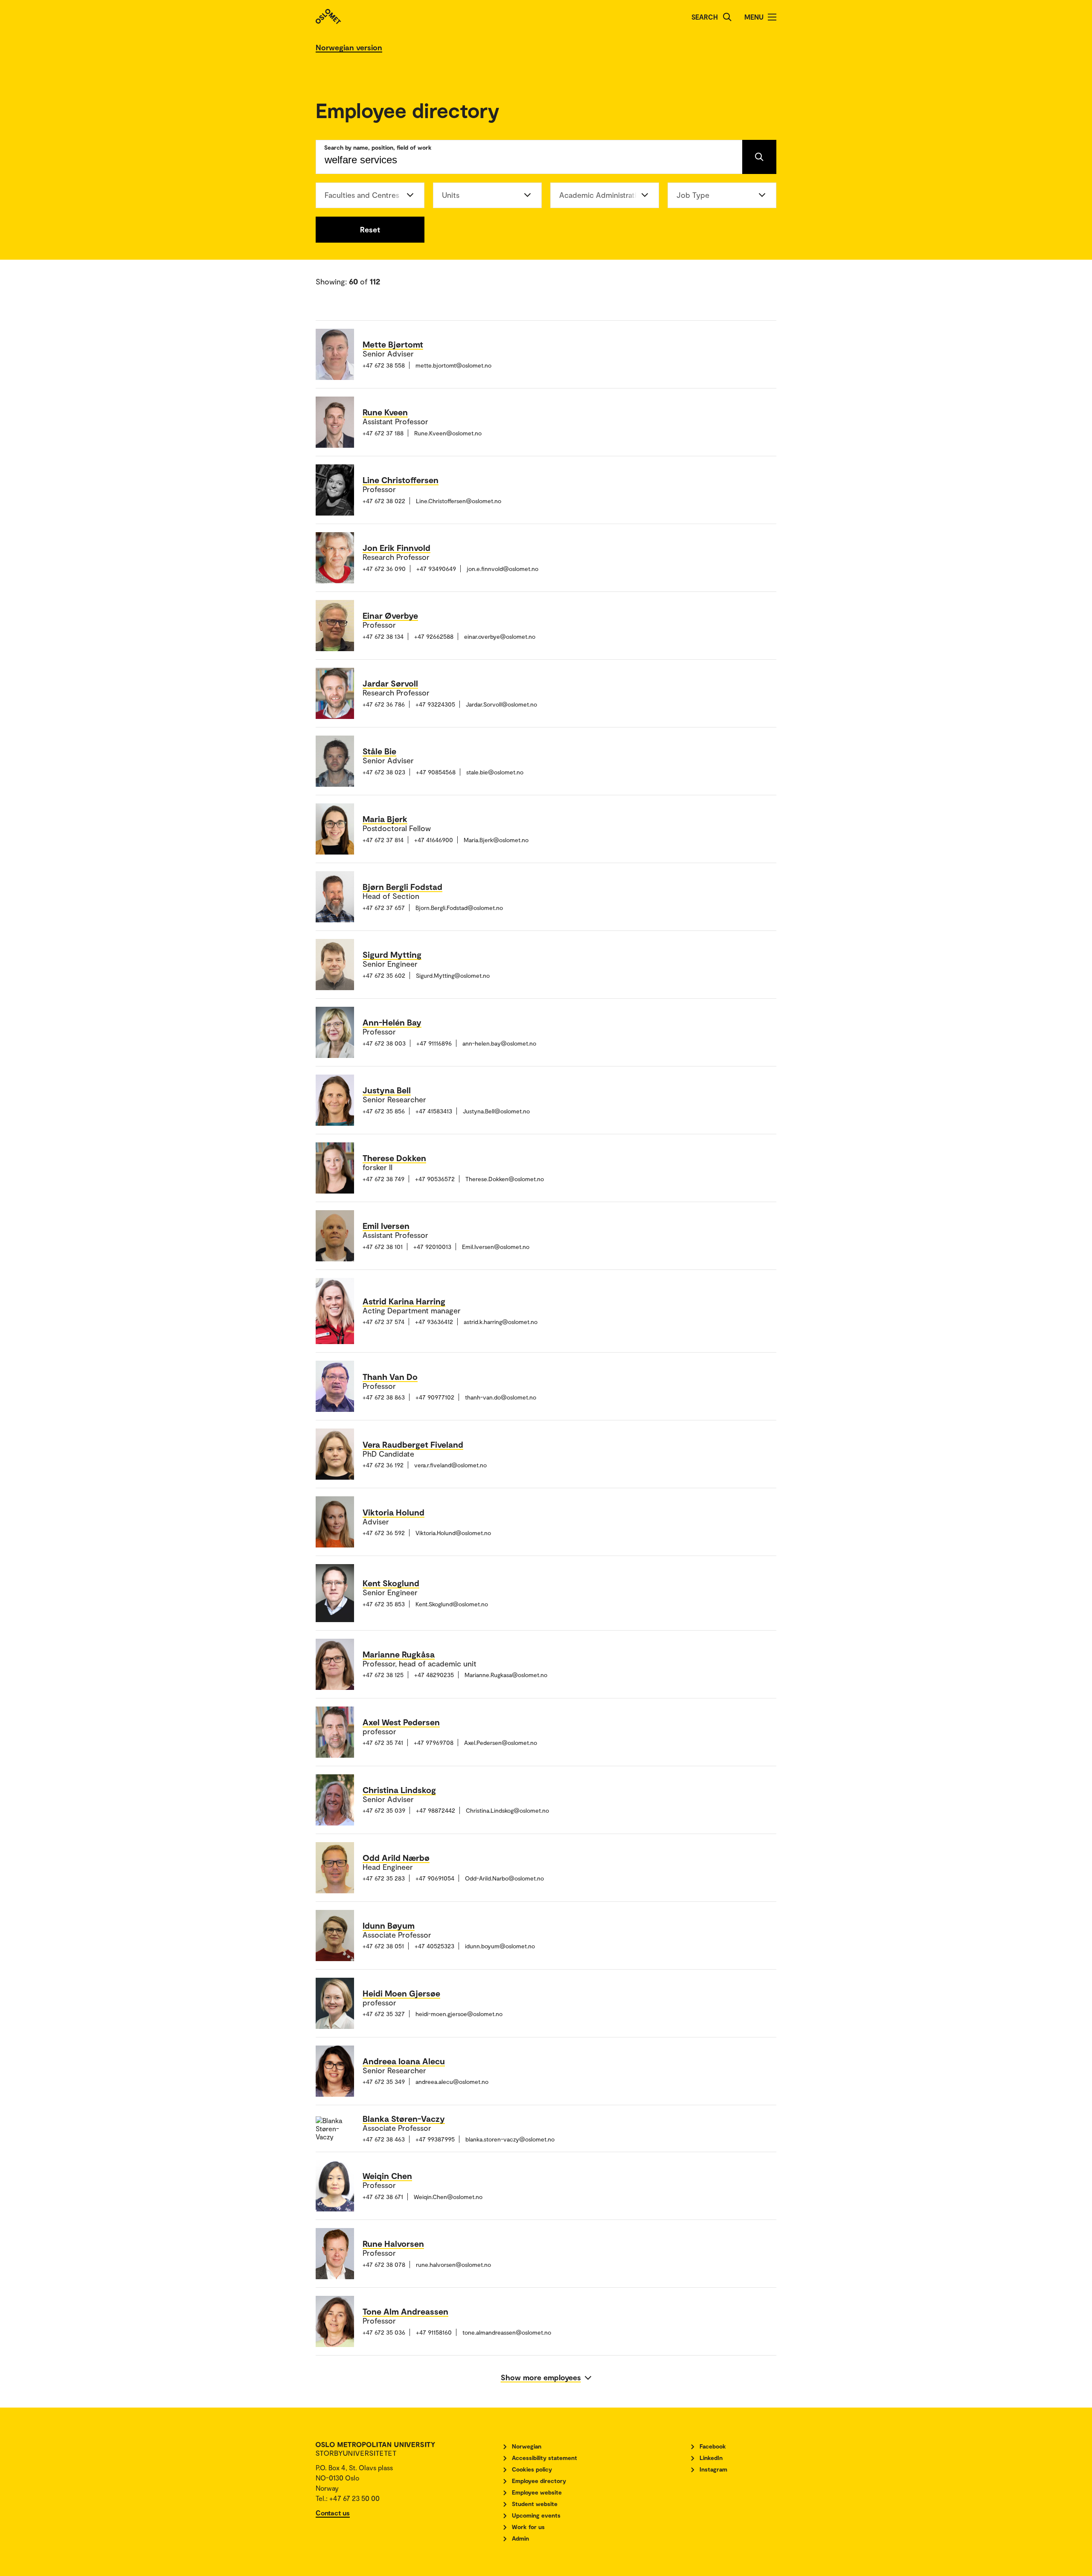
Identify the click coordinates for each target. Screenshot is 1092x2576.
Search (705, 17)
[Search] (727, 17)
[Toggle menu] (772, 17)
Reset (370, 229)
